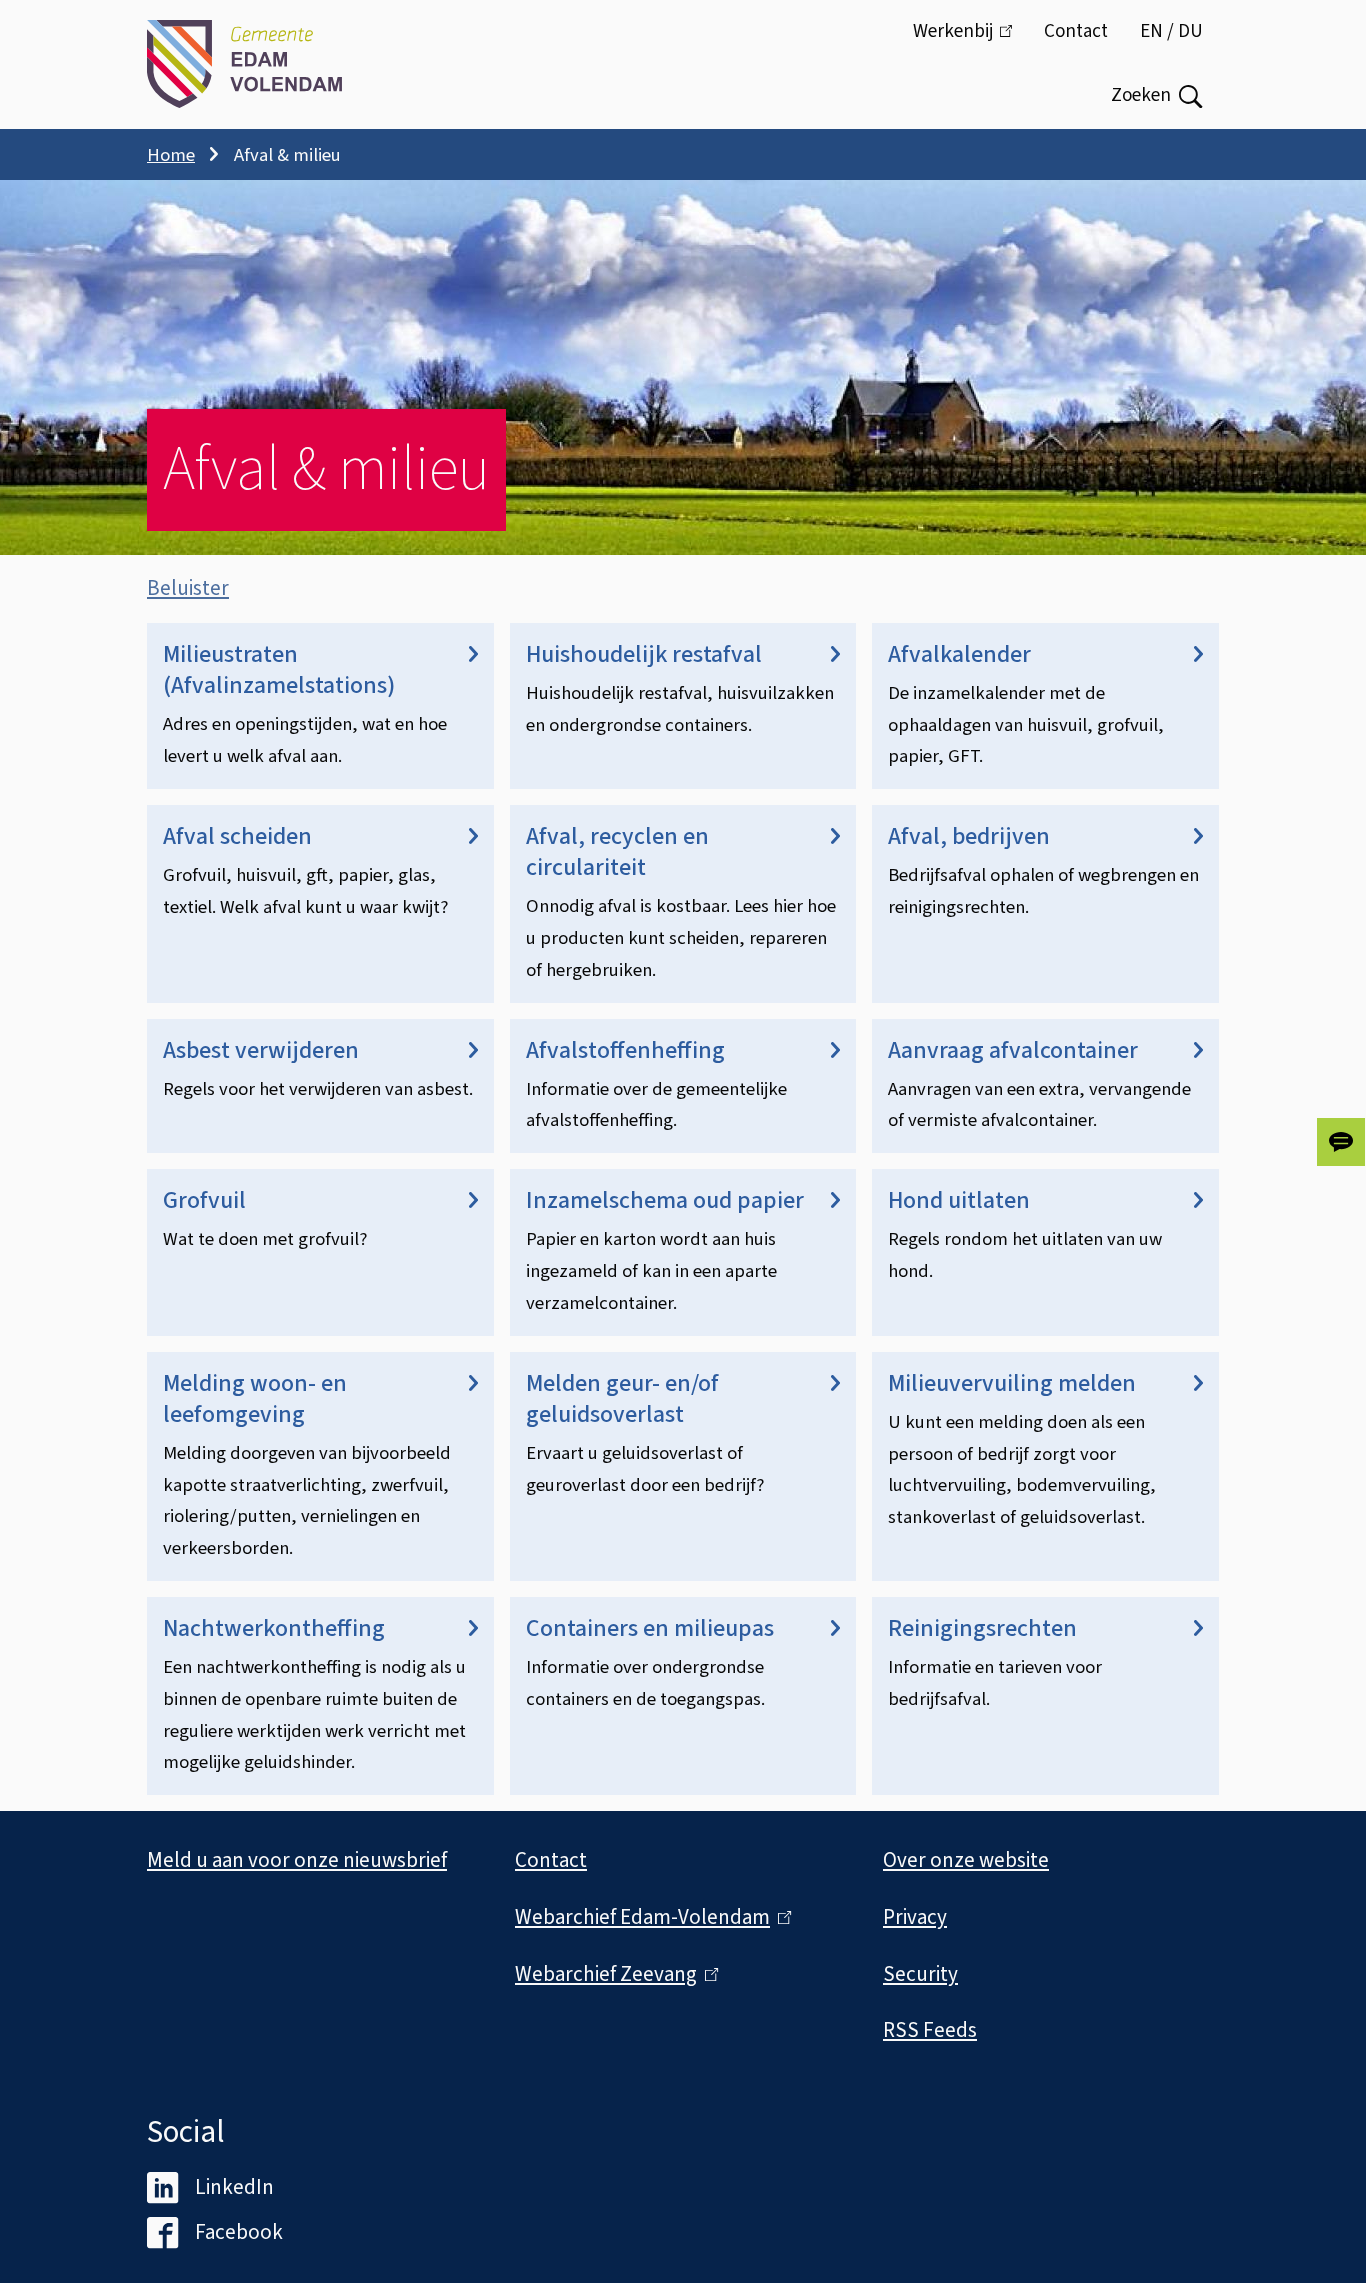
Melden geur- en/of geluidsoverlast (622, 1399)
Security (920, 1974)
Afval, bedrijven (969, 836)
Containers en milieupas (650, 1628)
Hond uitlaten (959, 1200)
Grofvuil (204, 1200)
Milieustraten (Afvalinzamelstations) (279, 670)
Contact (1076, 31)
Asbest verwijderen (261, 1050)
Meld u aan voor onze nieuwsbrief (297, 1860)
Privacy (915, 1917)
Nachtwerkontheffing (274, 1628)
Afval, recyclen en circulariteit (617, 852)
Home (171, 155)
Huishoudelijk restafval (644, 654)
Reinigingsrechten (982, 1628)
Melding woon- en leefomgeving (255, 1399)
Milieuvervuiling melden (1012, 1383)
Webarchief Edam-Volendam (648, 1917)
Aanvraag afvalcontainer (1013, 1050)
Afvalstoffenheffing (625, 1050)
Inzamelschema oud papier (665, 1200)
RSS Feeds (930, 2030)
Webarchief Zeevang (612, 1974)
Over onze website (966, 1860)
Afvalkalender (959, 654)
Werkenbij (970, 41)
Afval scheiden (237, 836)
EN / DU (1171, 31)
